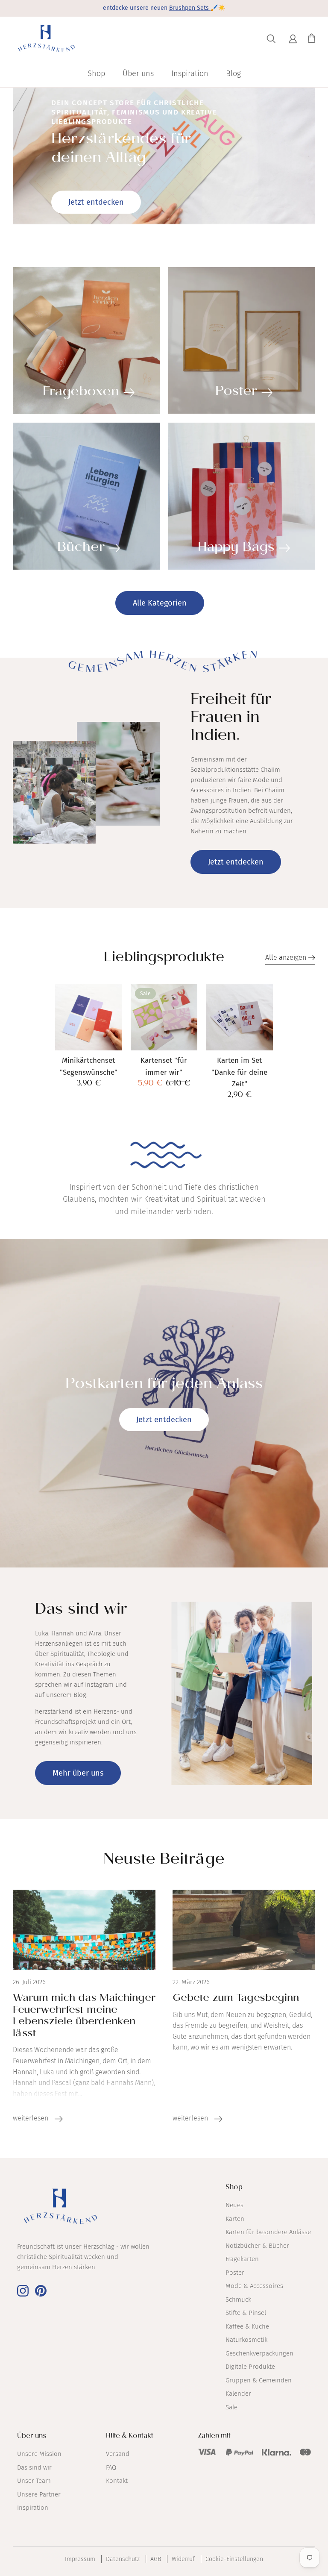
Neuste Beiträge (164, 1861)
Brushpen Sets (190, 8)
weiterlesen (31, 2118)
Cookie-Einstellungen (234, 2559)
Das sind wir (34, 2467)
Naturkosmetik (246, 2340)
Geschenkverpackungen (259, 2353)
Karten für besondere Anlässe (268, 2232)
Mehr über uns (78, 1773)
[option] (164, 156)
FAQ (111, 2467)
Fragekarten (242, 2259)
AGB (156, 2559)
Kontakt (117, 2481)
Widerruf (183, 2559)
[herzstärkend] (46, 39)
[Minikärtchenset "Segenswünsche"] (89, 1017)
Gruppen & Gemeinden (259, 2380)
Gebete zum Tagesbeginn (236, 1999)
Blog (233, 74)
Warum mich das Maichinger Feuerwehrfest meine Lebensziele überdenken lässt (84, 2017)
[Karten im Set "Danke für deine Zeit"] (239, 1017)
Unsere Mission (39, 2454)
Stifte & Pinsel (246, 2313)
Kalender (238, 2394)
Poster (235, 2273)
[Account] (292, 39)
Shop (96, 74)
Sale (231, 2407)
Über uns (138, 74)
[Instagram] (23, 2291)
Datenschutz (123, 2559)
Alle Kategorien (160, 603)
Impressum (80, 2559)
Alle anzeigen (287, 957)
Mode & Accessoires (254, 2286)
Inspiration (190, 74)
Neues (234, 2205)
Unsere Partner (39, 2494)
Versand (118, 2454)
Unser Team (34, 2481)
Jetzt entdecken (96, 202)
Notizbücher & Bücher (257, 2246)
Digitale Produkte (250, 2367)
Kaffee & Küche (247, 2326)
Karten (235, 2219)
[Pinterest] (41, 2291)
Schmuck (238, 2300)
